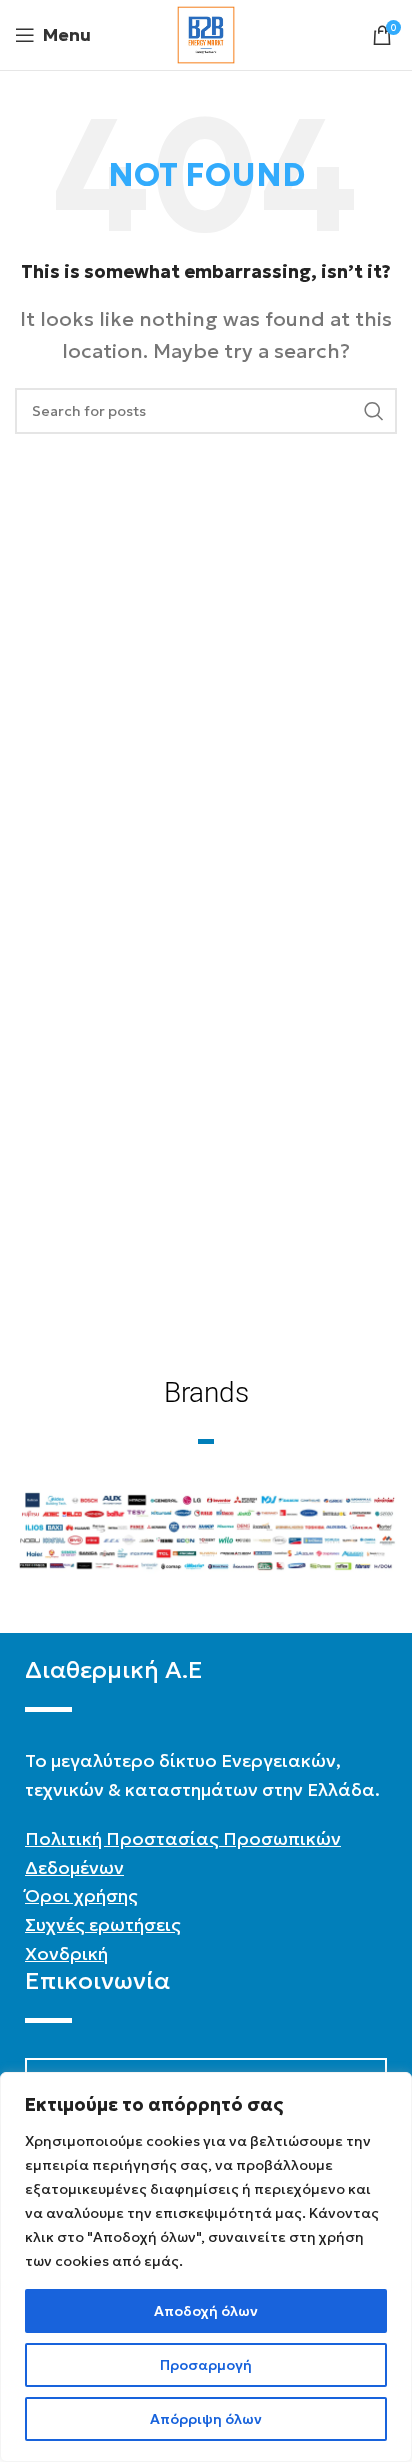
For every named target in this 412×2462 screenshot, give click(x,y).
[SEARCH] (374, 411)
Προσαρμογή (206, 2365)
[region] (206, 2267)
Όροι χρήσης (81, 1895)
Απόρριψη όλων (206, 2419)
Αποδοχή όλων (206, 2311)
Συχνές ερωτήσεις (103, 1924)
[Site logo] (206, 32)
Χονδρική (66, 1953)
